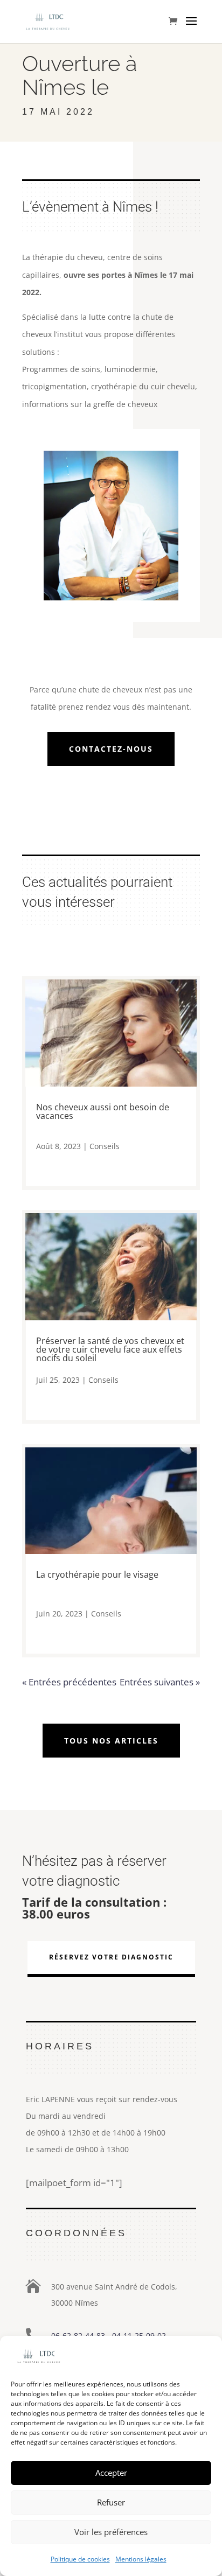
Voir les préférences (111, 2532)
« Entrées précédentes (69, 1682)
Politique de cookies (80, 2559)
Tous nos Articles (111, 1741)
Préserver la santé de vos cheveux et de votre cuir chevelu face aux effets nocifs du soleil (110, 1349)
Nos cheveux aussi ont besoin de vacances (103, 1111)
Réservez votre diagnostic (111, 1957)
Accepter (111, 2473)
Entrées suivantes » (160, 1682)
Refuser (111, 2502)
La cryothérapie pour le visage (97, 1574)
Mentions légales (141, 2559)
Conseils (105, 1146)
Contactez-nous (111, 749)
